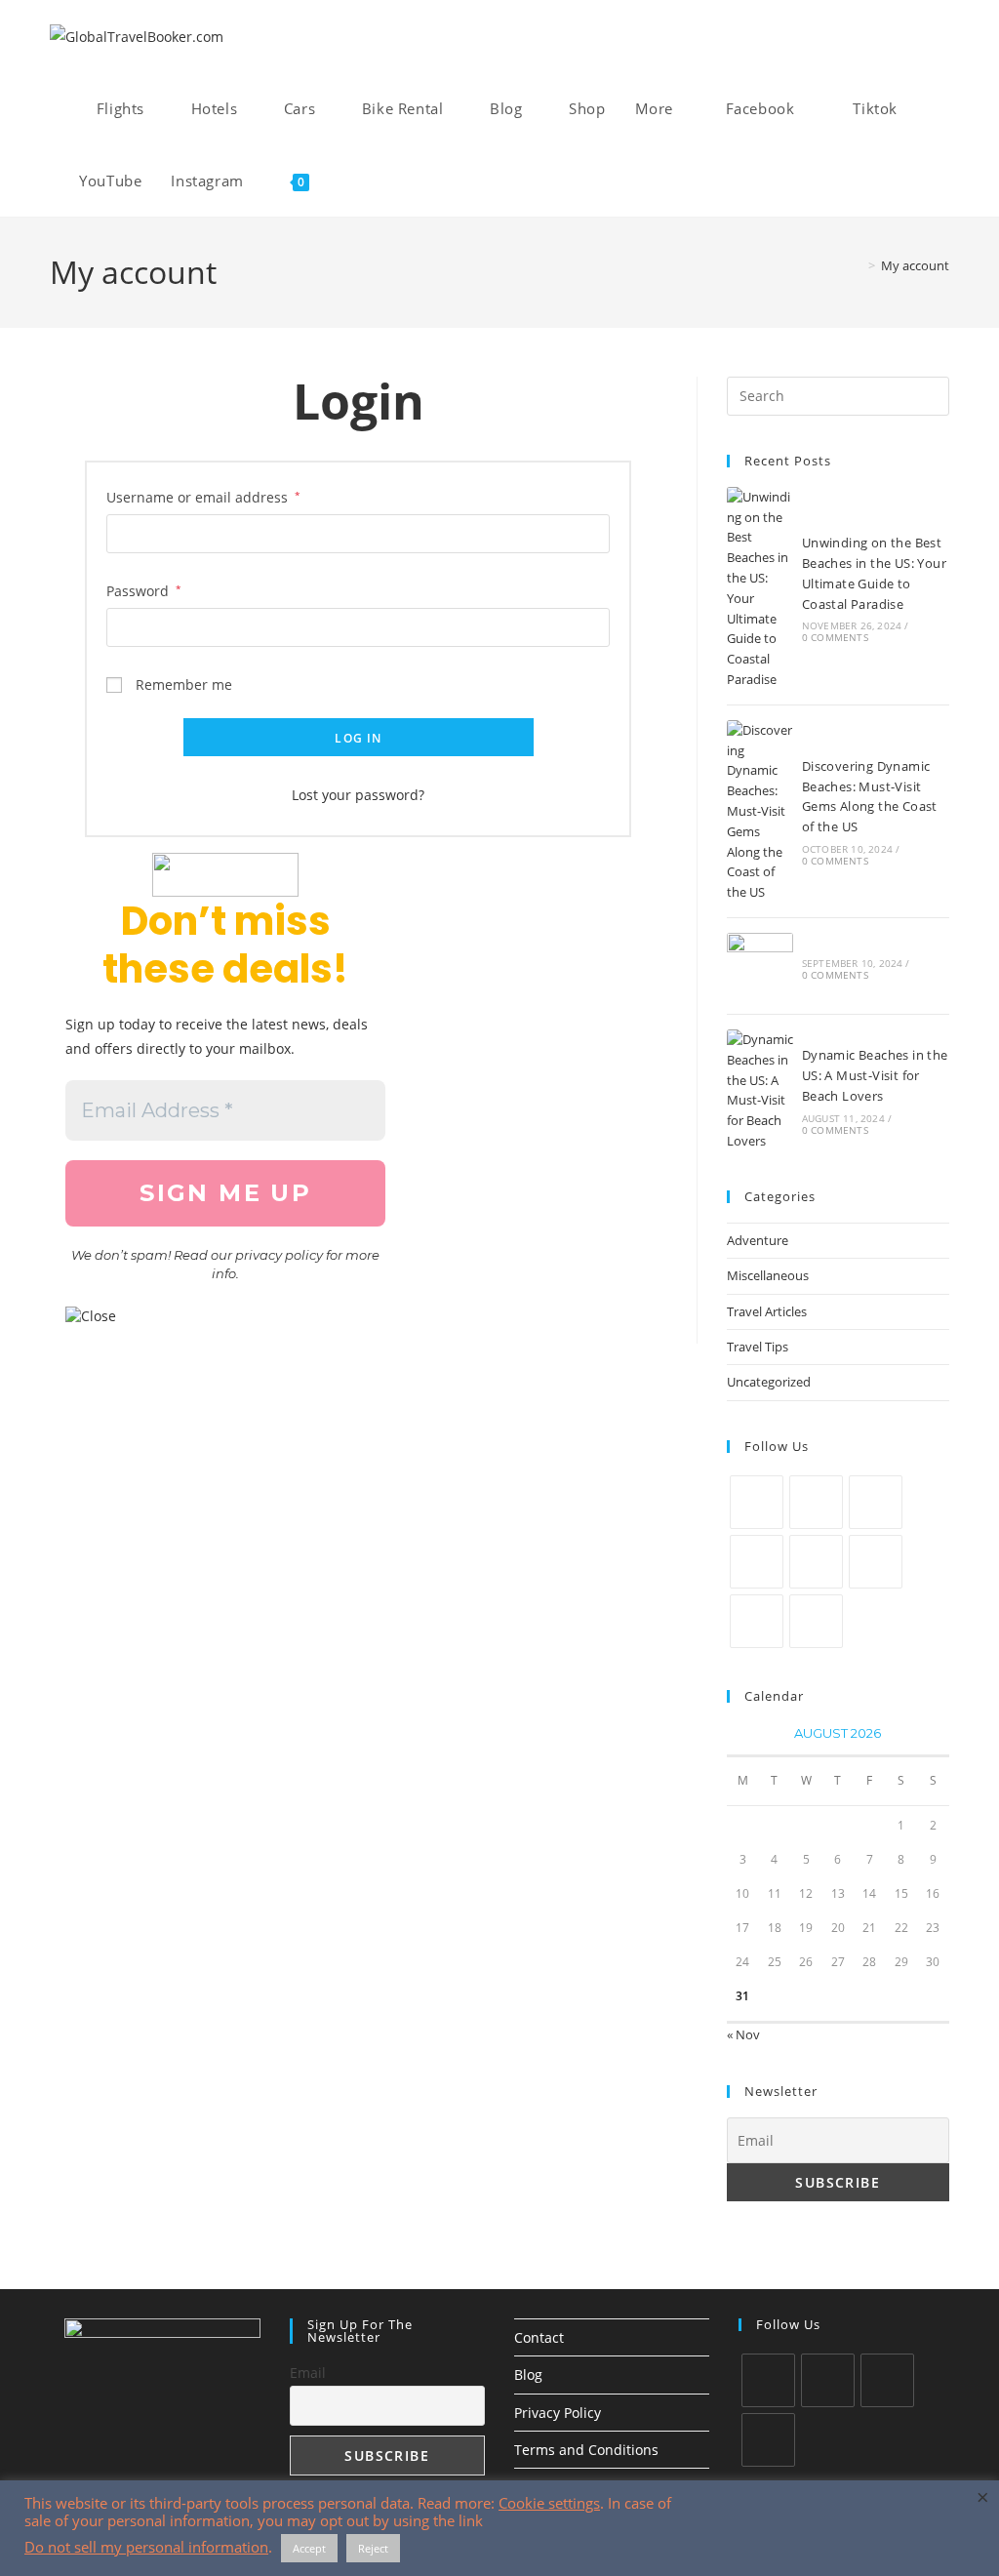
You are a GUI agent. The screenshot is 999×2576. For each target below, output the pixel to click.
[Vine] (876, 1562)
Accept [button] (309, 2548)
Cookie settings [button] (549, 2503)
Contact (539, 2337)
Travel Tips (758, 1347)
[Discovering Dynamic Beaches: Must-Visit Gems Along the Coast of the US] (760, 811)
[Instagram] (876, 1502)
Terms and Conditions (586, 2450)
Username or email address (203, 497)
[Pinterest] (816, 1562)
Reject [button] (373, 2548)
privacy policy (279, 1255)
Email (308, 2373)
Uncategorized (769, 1382)
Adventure (758, 1240)
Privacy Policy (558, 2413)
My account (915, 265)
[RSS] (816, 1621)
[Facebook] (816, 1502)
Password (144, 590)
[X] (757, 1502)
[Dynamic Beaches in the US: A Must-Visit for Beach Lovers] (760, 1090)
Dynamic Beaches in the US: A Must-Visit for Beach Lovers (875, 1075)
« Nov (743, 2034)
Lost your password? (358, 795)
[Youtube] (757, 1621)
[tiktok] (768, 2440)
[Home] (858, 265)
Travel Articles (767, 1311)
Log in (358, 738)
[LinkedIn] (757, 1562)
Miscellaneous (768, 1275)
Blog (528, 2375)
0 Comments (835, 637)
